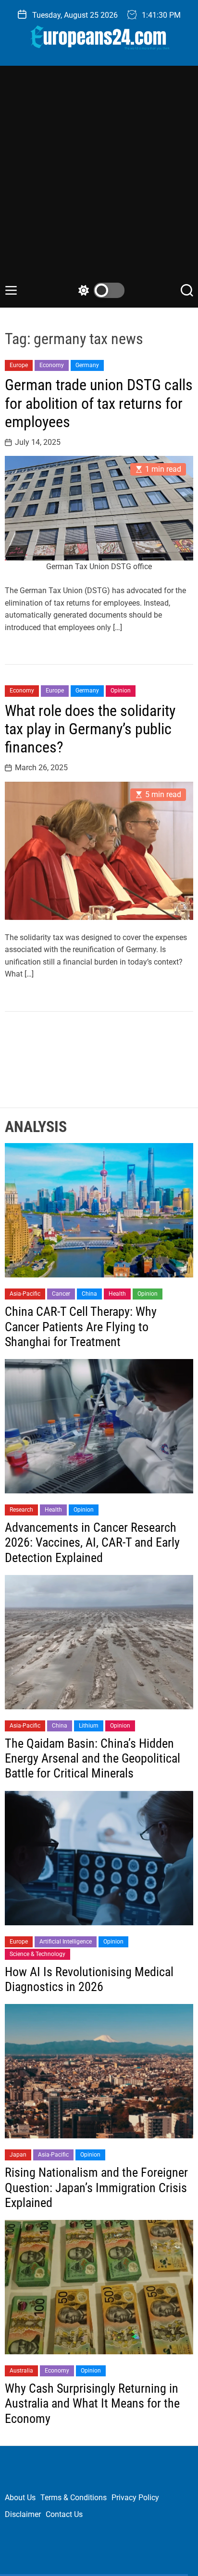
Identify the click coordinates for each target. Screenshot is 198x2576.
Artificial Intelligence (66, 1942)
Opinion (121, 691)
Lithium (89, 1726)
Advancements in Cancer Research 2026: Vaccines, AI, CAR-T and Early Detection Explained (92, 1542)
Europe (19, 365)
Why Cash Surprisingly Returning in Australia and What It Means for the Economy (92, 2403)
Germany (87, 365)
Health (117, 1294)
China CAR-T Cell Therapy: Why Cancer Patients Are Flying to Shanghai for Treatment (81, 1326)
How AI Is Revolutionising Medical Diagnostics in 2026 (89, 1979)
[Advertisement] (99, 179)
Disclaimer (23, 2514)
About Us (20, 2498)
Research (21, 1510)
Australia (21, 2371)
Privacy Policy (135, 2498)
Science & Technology (37, 1954)
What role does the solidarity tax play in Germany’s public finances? (90, 729)
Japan (18, 2155)
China (89, 1294)
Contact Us (64, 2514)
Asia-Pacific (25, 1294)
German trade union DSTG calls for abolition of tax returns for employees (99, 403)
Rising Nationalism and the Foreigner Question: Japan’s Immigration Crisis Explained (96, 2187)
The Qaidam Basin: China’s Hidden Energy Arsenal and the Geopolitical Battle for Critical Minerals (93, 1758)
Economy (52, 365)
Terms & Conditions (74, 2498)
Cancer (61, 1294)
